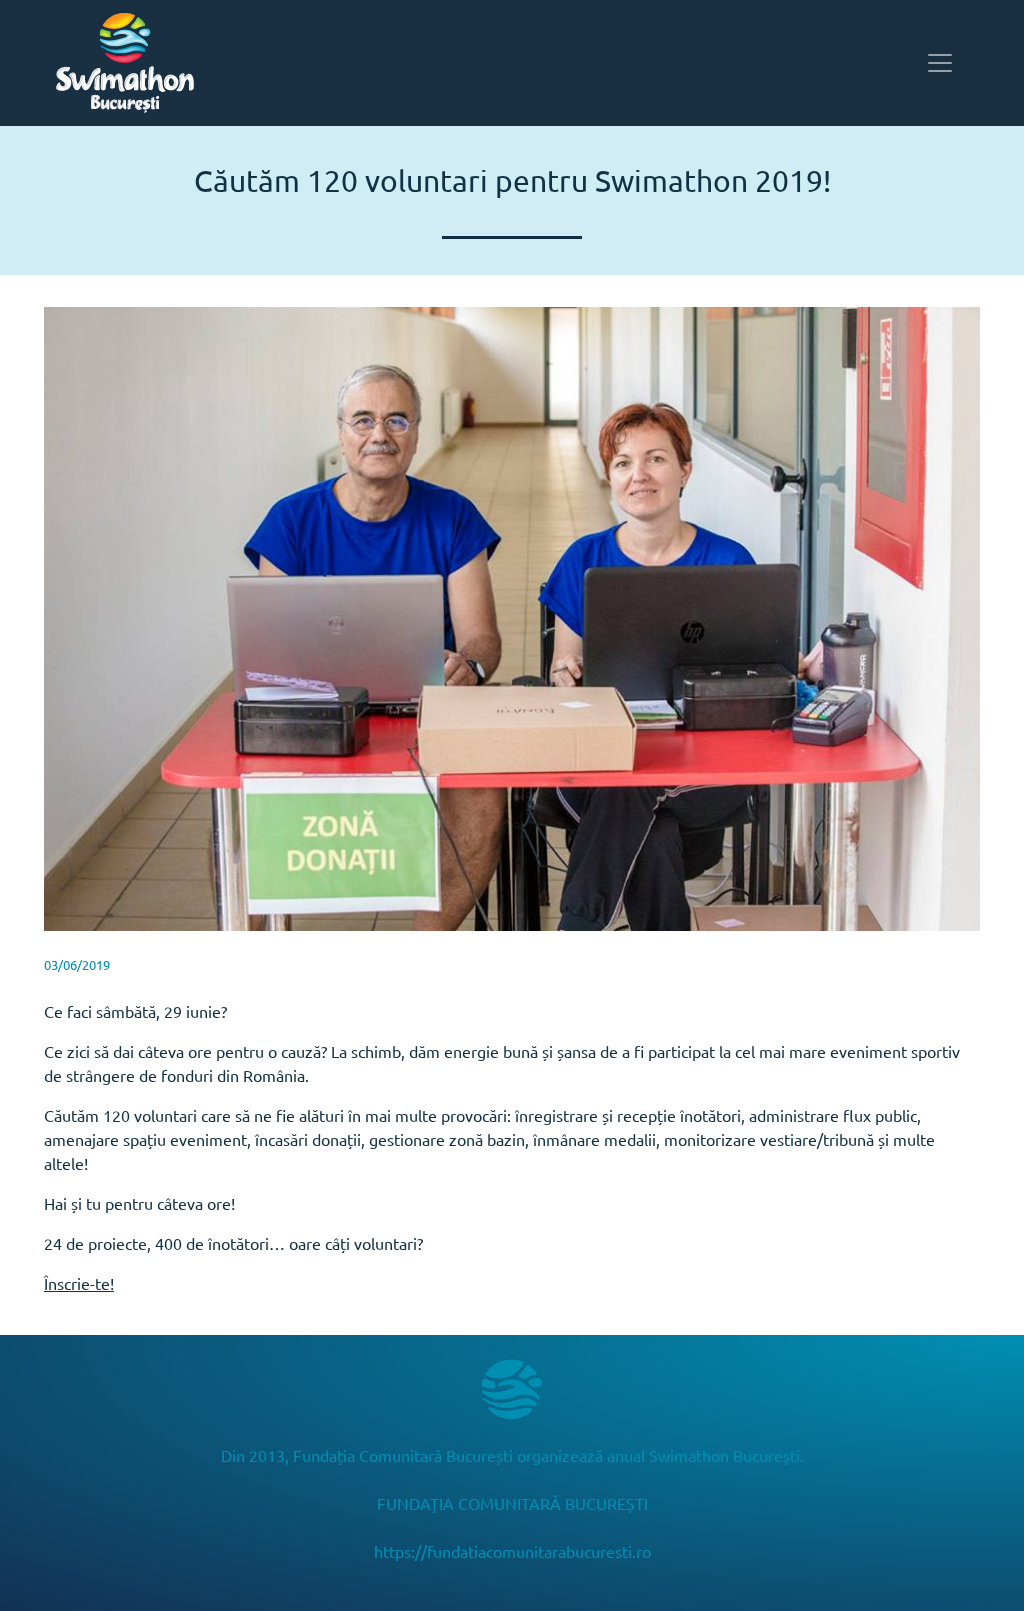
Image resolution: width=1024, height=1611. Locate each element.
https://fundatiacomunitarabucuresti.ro (512, 1551)
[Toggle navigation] (940, 63)
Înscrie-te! (79, 1283)
